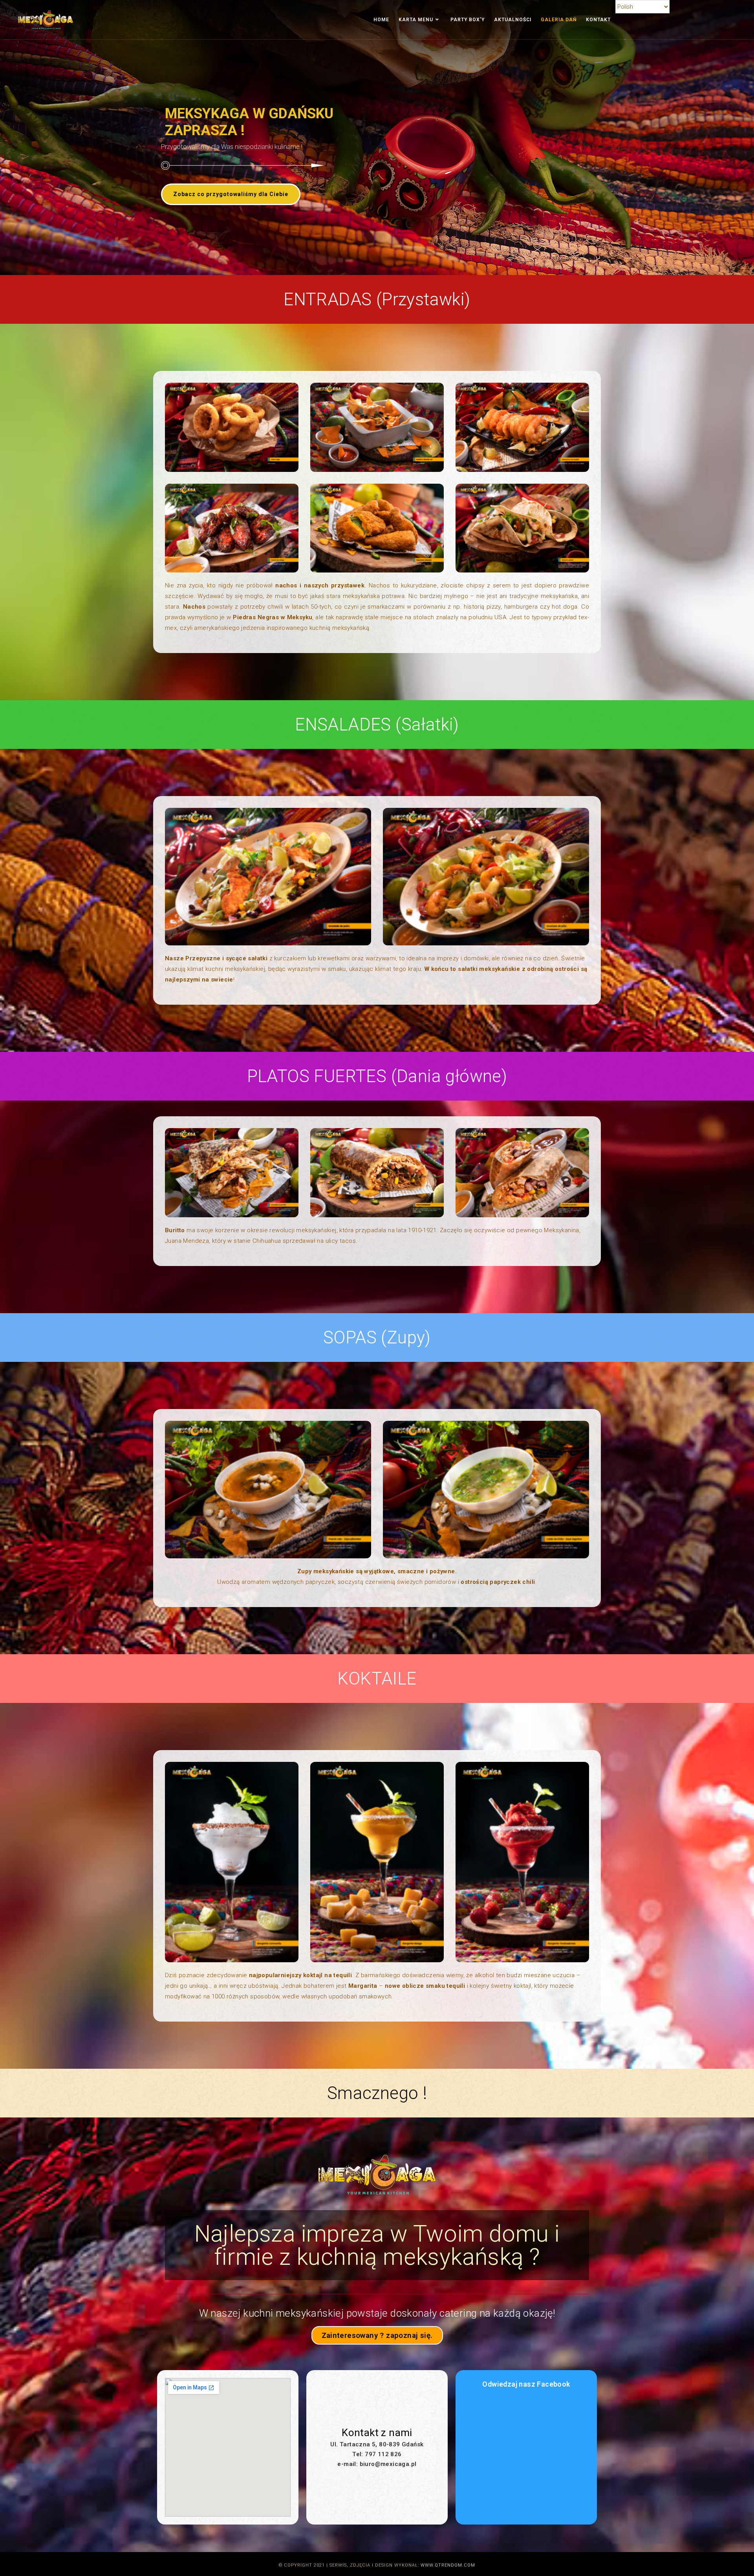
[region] (377, 138)
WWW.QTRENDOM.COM (448, 2565)
